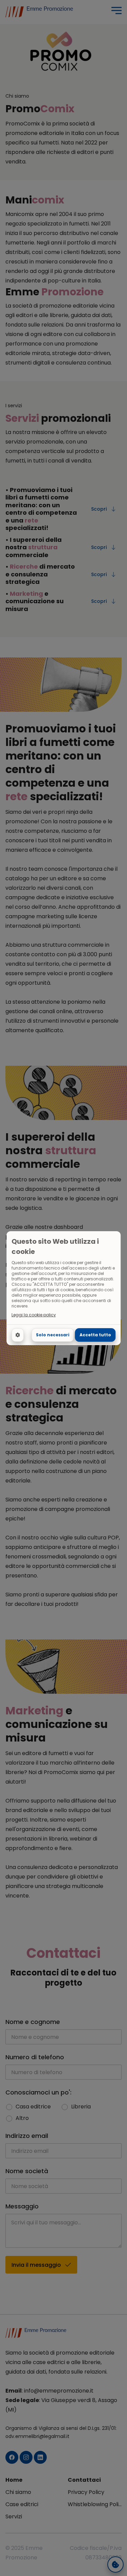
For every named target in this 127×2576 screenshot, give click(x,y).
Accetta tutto (95, 1335)
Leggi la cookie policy (34, 1315)
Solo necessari (53, 1335)
